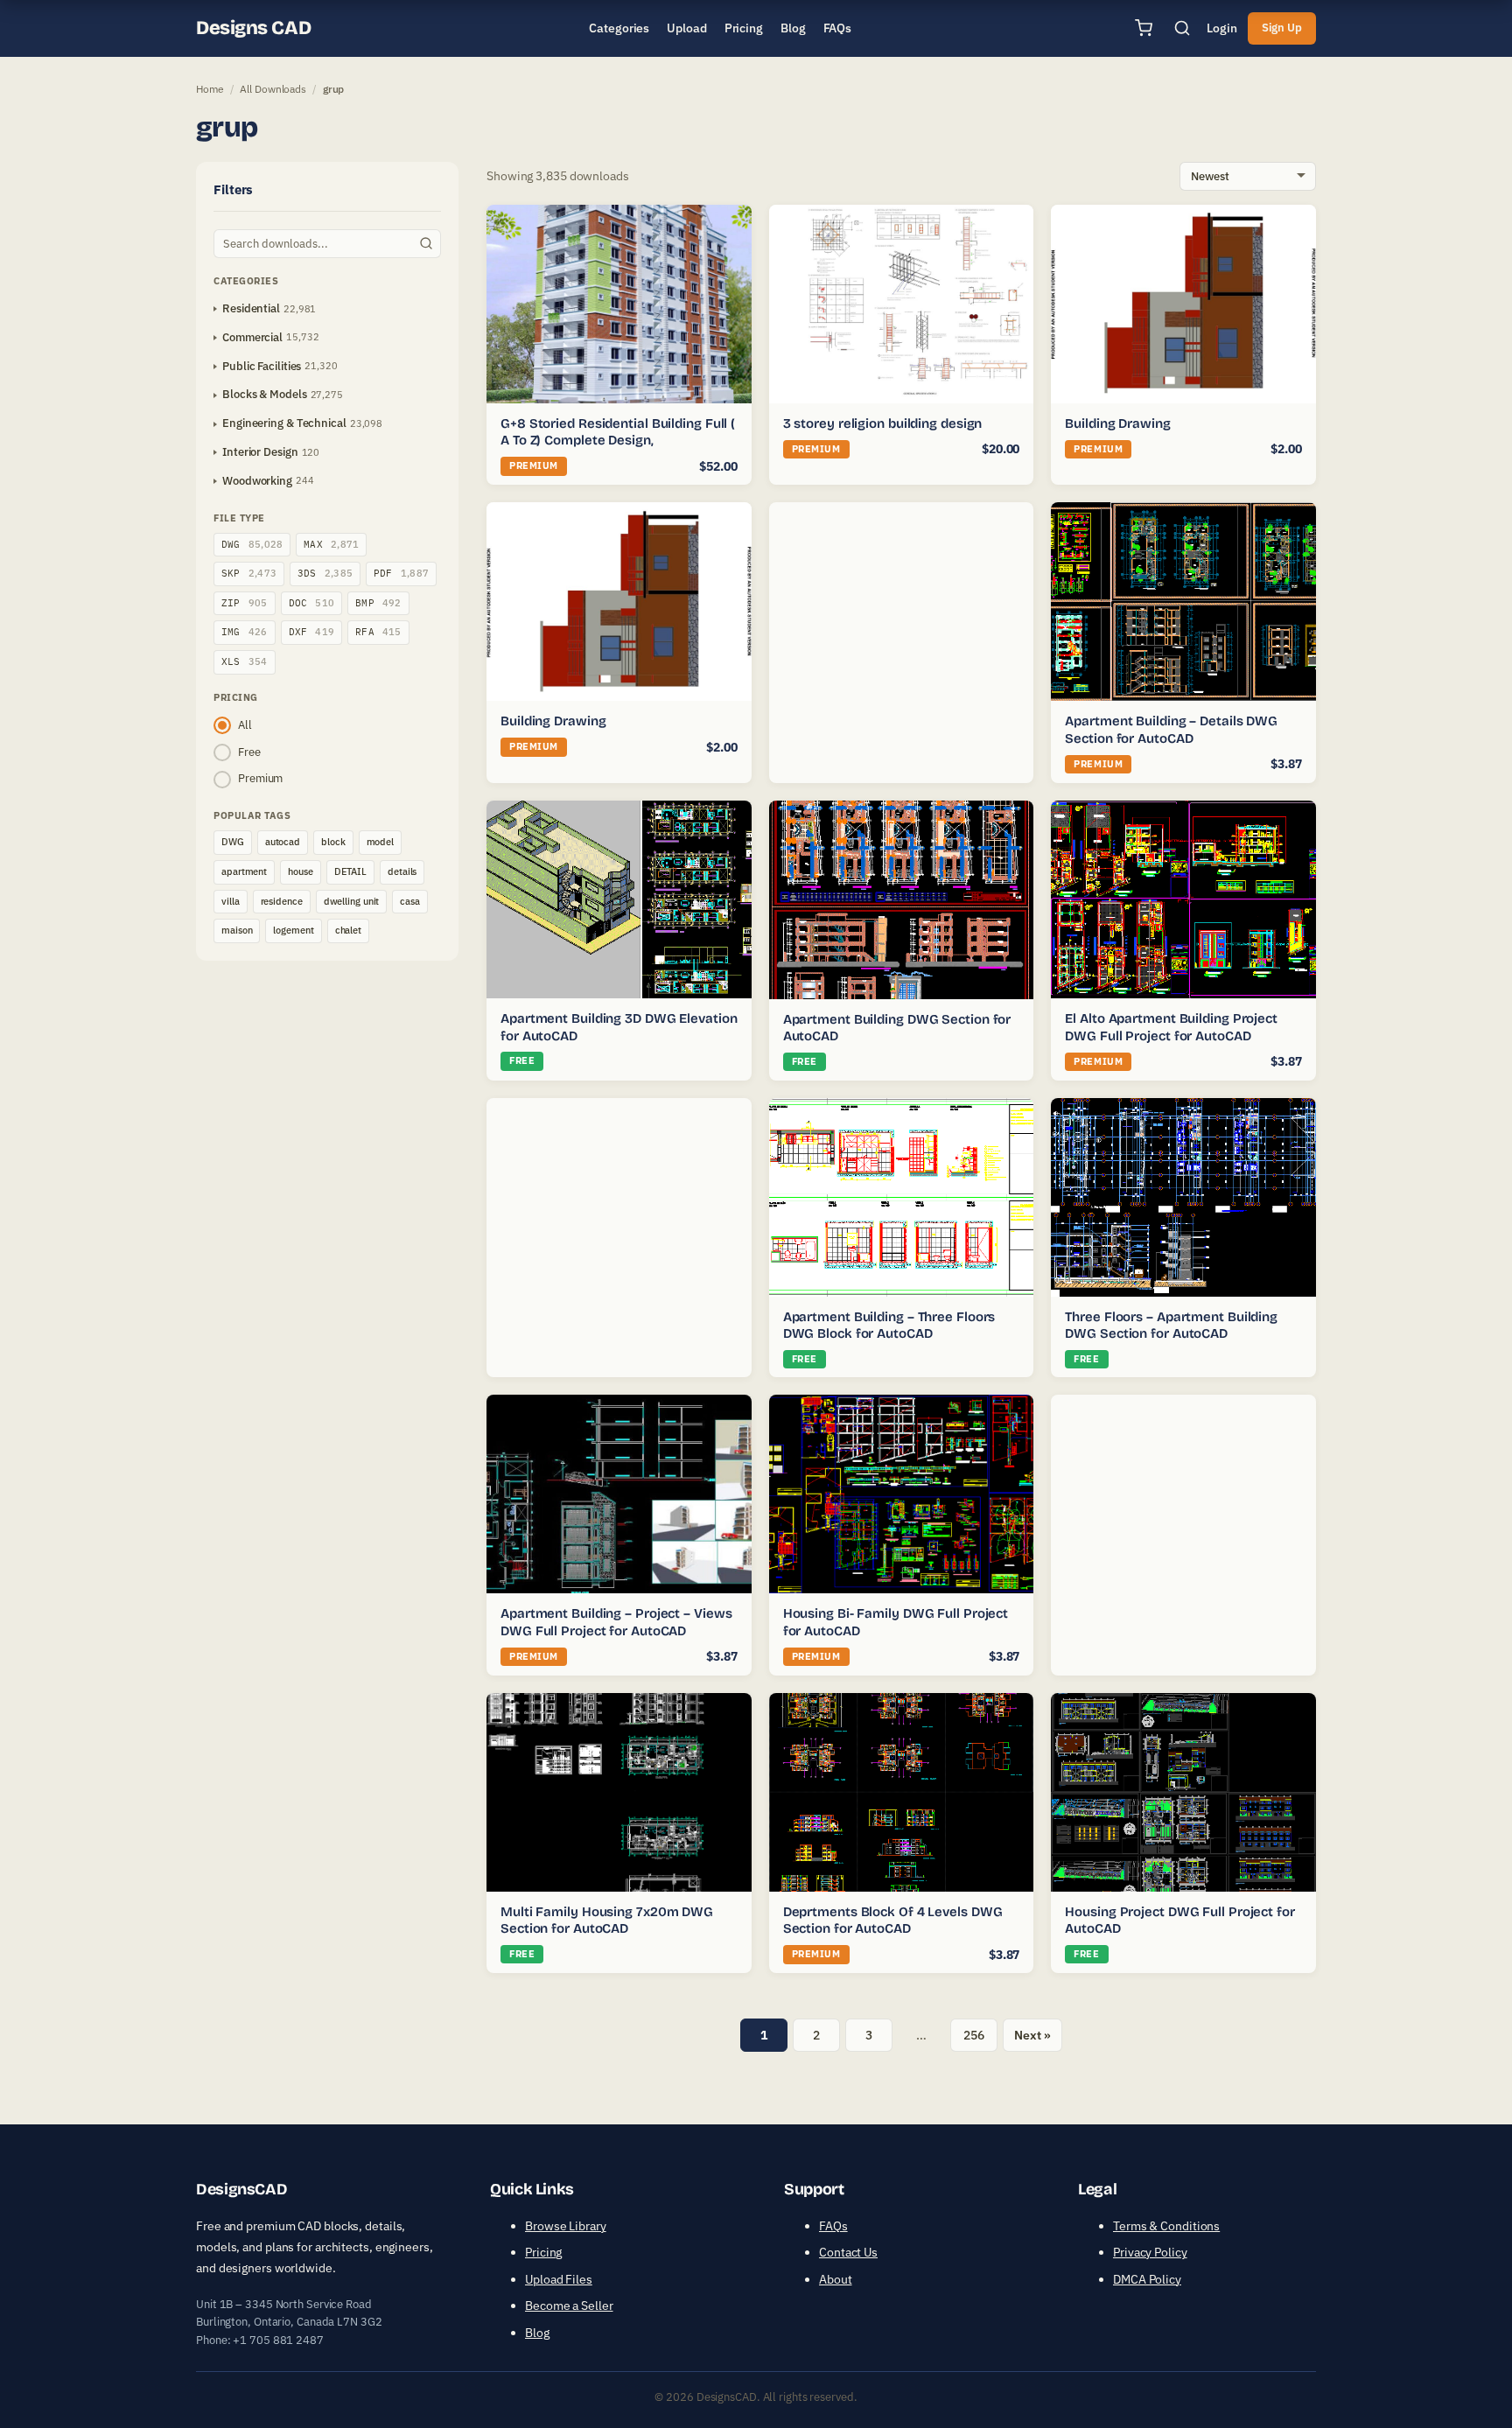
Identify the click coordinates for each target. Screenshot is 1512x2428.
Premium (260, 778)
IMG (245, 632)
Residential (251, 308)
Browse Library (566, 2226)
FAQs (833, 2226)
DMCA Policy (1147, 2279)
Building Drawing (1117, 423)
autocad (283, 842)
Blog (537, 2333)
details (402, 871)
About (836, 2279)
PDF (401, 573)
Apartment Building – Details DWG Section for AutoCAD (1171, 730)
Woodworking (257, 481)
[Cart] (1144, 28)
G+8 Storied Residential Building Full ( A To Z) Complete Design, (618, 432)
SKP (249, 573)
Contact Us (848, 2252)
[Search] (1182, 28)
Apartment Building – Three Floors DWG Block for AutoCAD (889, 1326)
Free (249, 752)
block (333, 842)
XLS (245, 661)
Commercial (252, 337)
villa (231, 901)
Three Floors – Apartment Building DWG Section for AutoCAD (1171, 1326)
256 (974, 2035)
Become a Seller (569, 2306)
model (381, 842)
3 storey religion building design (883, 423)
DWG (252, 544)
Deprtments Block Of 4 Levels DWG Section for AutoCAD (893, 1921)
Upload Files (559, 2279)
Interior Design (260, 452)
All (245, 725)
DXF (312, 632)
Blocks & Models (265, 394)
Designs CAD (253, 28)
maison (237, 930)
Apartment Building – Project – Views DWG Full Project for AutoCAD (616, 1622)
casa (410, 901)
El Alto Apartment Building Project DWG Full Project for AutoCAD (1171, 1027)
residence (282, 901)
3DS (325, 573)
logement (293, 930)
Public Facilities (262, 366)
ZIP (245, 603)
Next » (1032, 2035)
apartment (244, 871)
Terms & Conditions (1166, 2226)
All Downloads (273, 89)
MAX (331, 544)
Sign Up (1282, 28)
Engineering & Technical (284, 423)
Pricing (543, 2252)
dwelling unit (352, 901)
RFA (378, 632)
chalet (348, 930)
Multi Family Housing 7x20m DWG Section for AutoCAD (607, 1921)
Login (1222, 28)
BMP (378, 603)
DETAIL (350, 871)
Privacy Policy (1150, 2252)
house (301, 871)
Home (210, 89)
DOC (312, 603)
